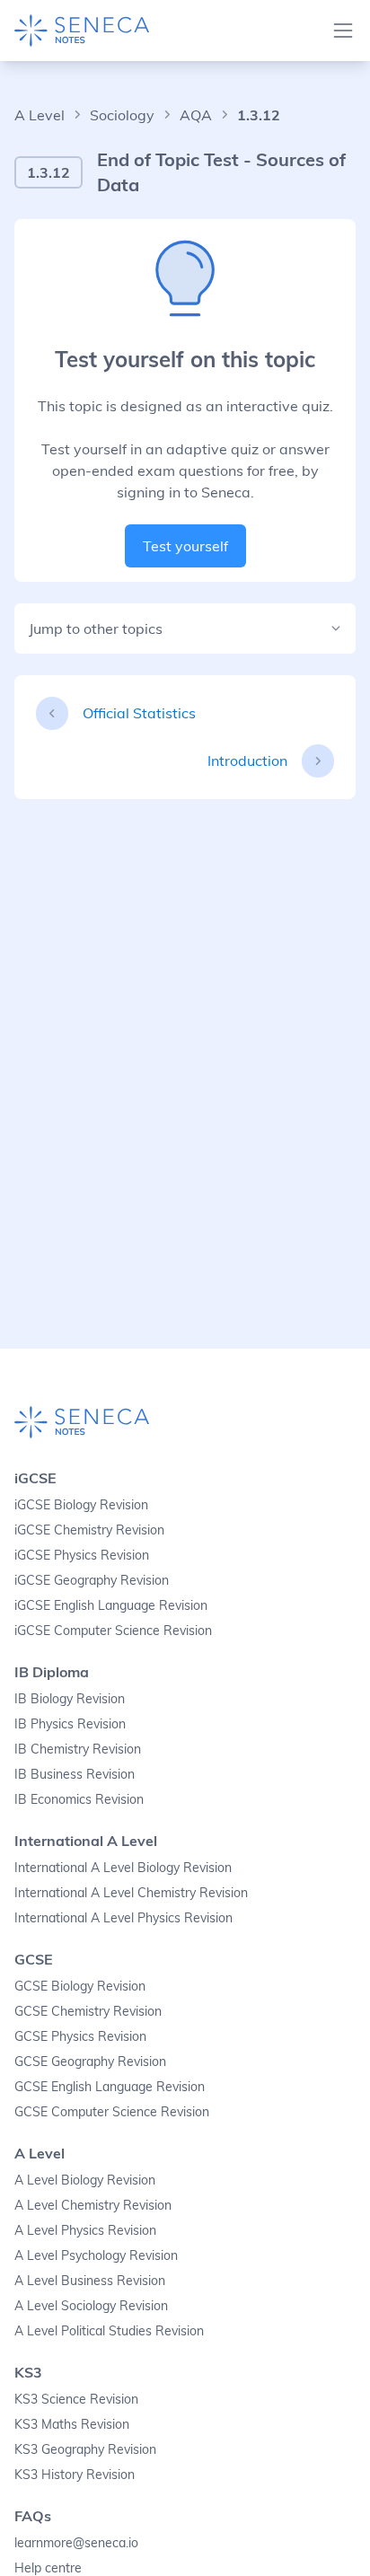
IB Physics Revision (70, 1724)
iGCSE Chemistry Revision (89, 1530)
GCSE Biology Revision (80, 1986)
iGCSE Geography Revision (92, 1580)
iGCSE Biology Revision (81, 1505)
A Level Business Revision (90, 2281)
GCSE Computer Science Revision (112, 2112)
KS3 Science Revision (76, 2399)
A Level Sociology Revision (91, 2306)
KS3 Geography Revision (85, 2449)
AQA (196, 115)
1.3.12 (259, 115)
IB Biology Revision (70, 1699)
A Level (40, 115)
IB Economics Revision (79, 1799)
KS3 (28, 2372)
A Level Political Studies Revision (109, 2331)
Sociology (122, 115)
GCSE (34, 1959)
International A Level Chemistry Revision (131, 1893)
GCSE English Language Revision (110, 2087)
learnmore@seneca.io (76, 2543)
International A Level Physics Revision (123, 1918)
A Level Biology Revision (85, 2180)
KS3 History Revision (75, 2475)
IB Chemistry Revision (78, 1749)
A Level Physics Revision (85, 2230)
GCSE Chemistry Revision (88, 2011)
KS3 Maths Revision (72, 2424)
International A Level (86, 1841)
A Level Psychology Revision (96, 2255)
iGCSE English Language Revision (111, 1605)
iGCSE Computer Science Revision (113, 1631)
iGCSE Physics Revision (82, 1555)
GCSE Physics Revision (80, 2036)
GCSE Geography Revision (90, 2062)
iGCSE (35, 1478)
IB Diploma (52, 1672)
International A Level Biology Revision (123, 1868)
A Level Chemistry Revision (93, 2205)
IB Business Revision (75, 1774)
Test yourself (185, 546)
